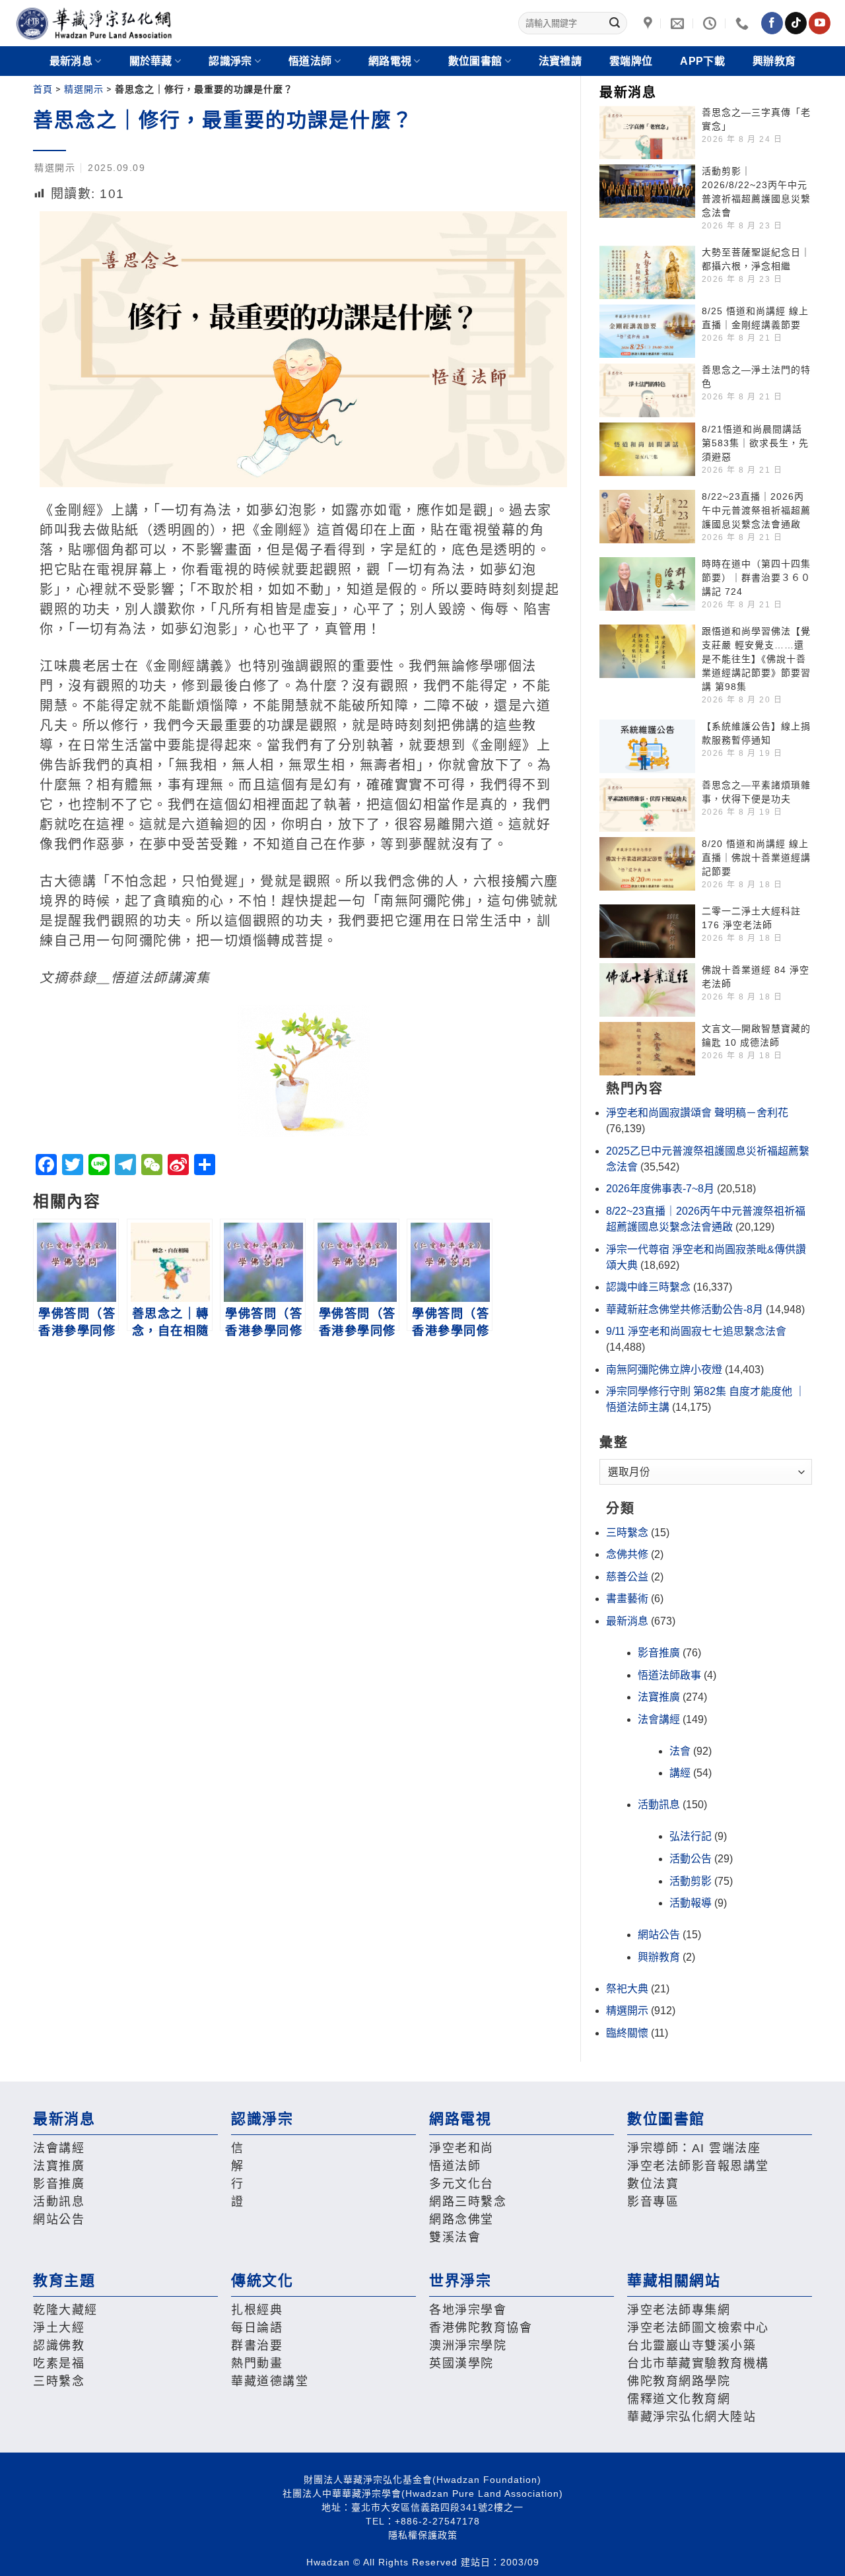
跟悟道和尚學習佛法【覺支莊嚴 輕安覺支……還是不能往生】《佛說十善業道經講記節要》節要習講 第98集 (756, 659)
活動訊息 (659, 1805)
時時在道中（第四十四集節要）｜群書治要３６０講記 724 (756, 578)
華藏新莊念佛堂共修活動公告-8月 (685, 1309)
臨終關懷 (627, 2033)
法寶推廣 (659, 1697)
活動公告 (691, 1859)
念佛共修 (627, 1554)
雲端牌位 (631, 61)
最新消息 (627, 1621)
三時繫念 (627, 1533)
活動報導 (691, 1903)
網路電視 (390, 61)
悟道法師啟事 (669, 1675)
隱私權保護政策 (423, 2535)
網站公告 (659, 1935)
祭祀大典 (627, 1989)
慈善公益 (627, 1577)
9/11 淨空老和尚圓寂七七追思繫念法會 (696, 1331)
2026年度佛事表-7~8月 (660, 1189)
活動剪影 (691, 1881)
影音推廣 (659, 1653)
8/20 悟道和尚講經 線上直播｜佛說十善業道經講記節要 (756, 858)
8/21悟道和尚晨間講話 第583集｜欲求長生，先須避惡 (755, 443)
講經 (680, 1773)
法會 (680, 1751)
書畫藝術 (627, 1599)
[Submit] (615, 23)
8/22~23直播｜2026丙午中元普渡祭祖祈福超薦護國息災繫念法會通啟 (756, 510)
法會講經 (659, 1719)
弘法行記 (691, 1836)
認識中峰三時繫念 (648, 1287)
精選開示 (84, 89)
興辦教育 (774, 61)
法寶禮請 (560, 61)
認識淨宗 (230, 61)
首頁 (43, 89)
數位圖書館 (475, 61)
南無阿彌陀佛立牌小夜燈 (664, 1370)
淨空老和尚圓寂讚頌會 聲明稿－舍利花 (697, 1113)
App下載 (702, 61)
